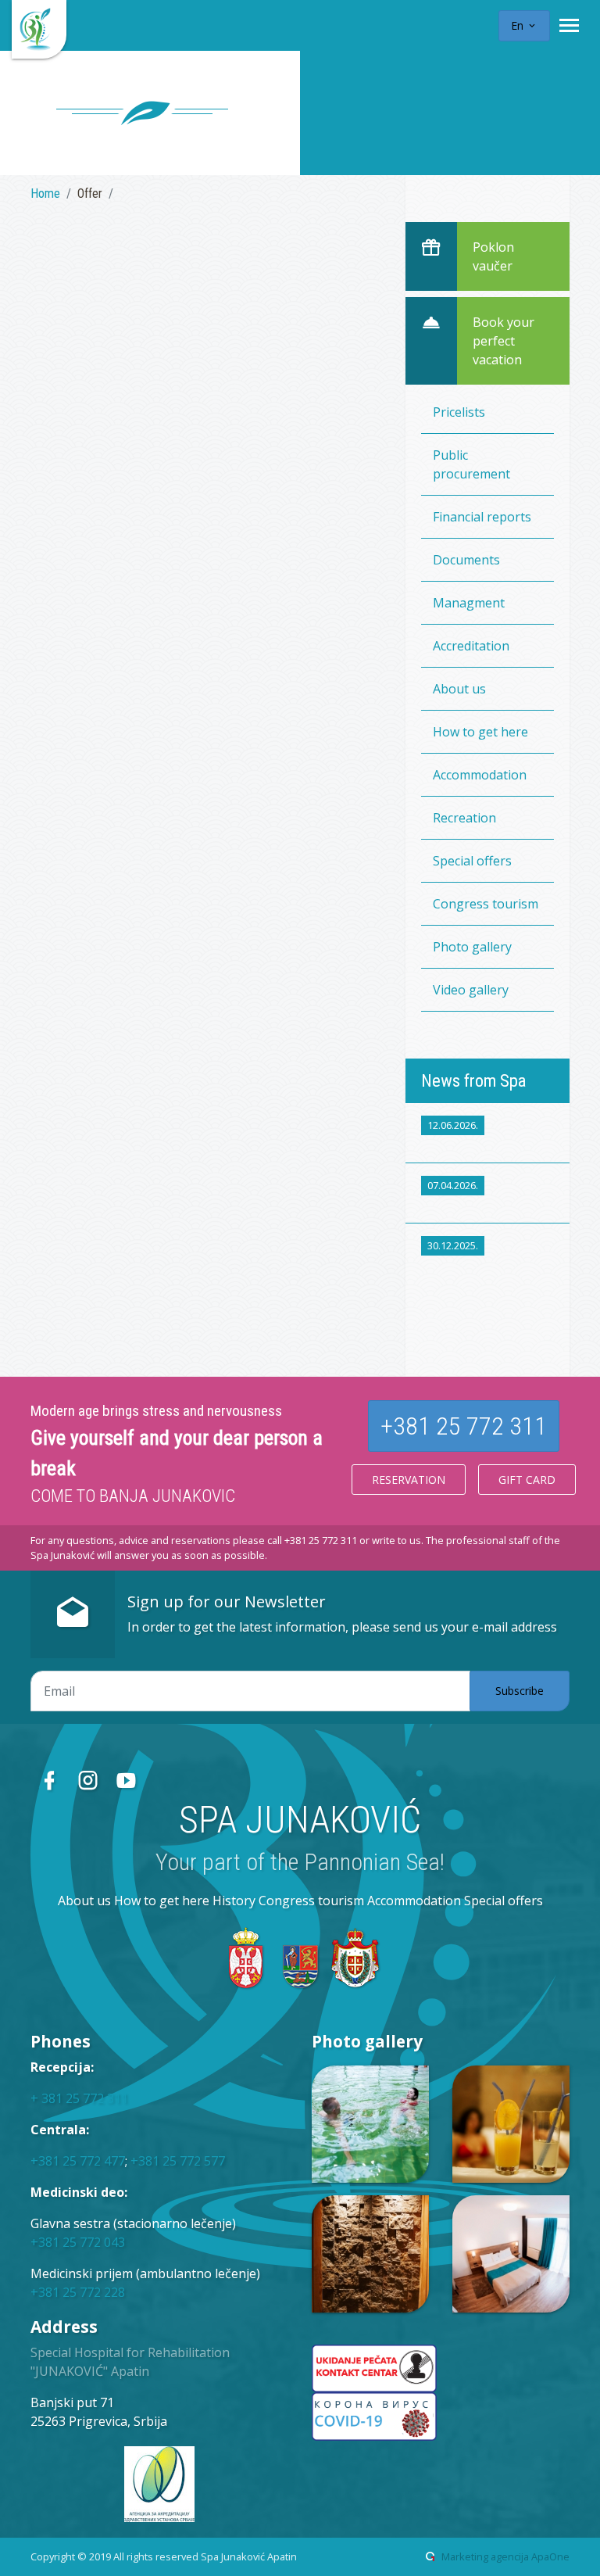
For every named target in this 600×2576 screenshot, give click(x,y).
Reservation (409, 1480)
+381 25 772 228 (78, 2292)
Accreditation (471, 646)
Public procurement (471, 464)
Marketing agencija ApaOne (505, 2556)
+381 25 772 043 (78, 2242)
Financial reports (482, 517)
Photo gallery (472, 947)
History (234, 1901)
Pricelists (459, 412)
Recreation (464, 818)
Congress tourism (486, 904)
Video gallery (471, 990)
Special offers (472, 861)
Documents (466, 560)
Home (45, 193)
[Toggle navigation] (569, 25)
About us (459, 689)
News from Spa (473, 1080)
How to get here (480, 732)
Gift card (527, 1480)
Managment (469, 603)
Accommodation (480, 775)
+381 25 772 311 (464, 1426)
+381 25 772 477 (78, 2161)
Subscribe (520, 1691)
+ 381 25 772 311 (79, 2098)
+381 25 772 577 (178, 2161)
